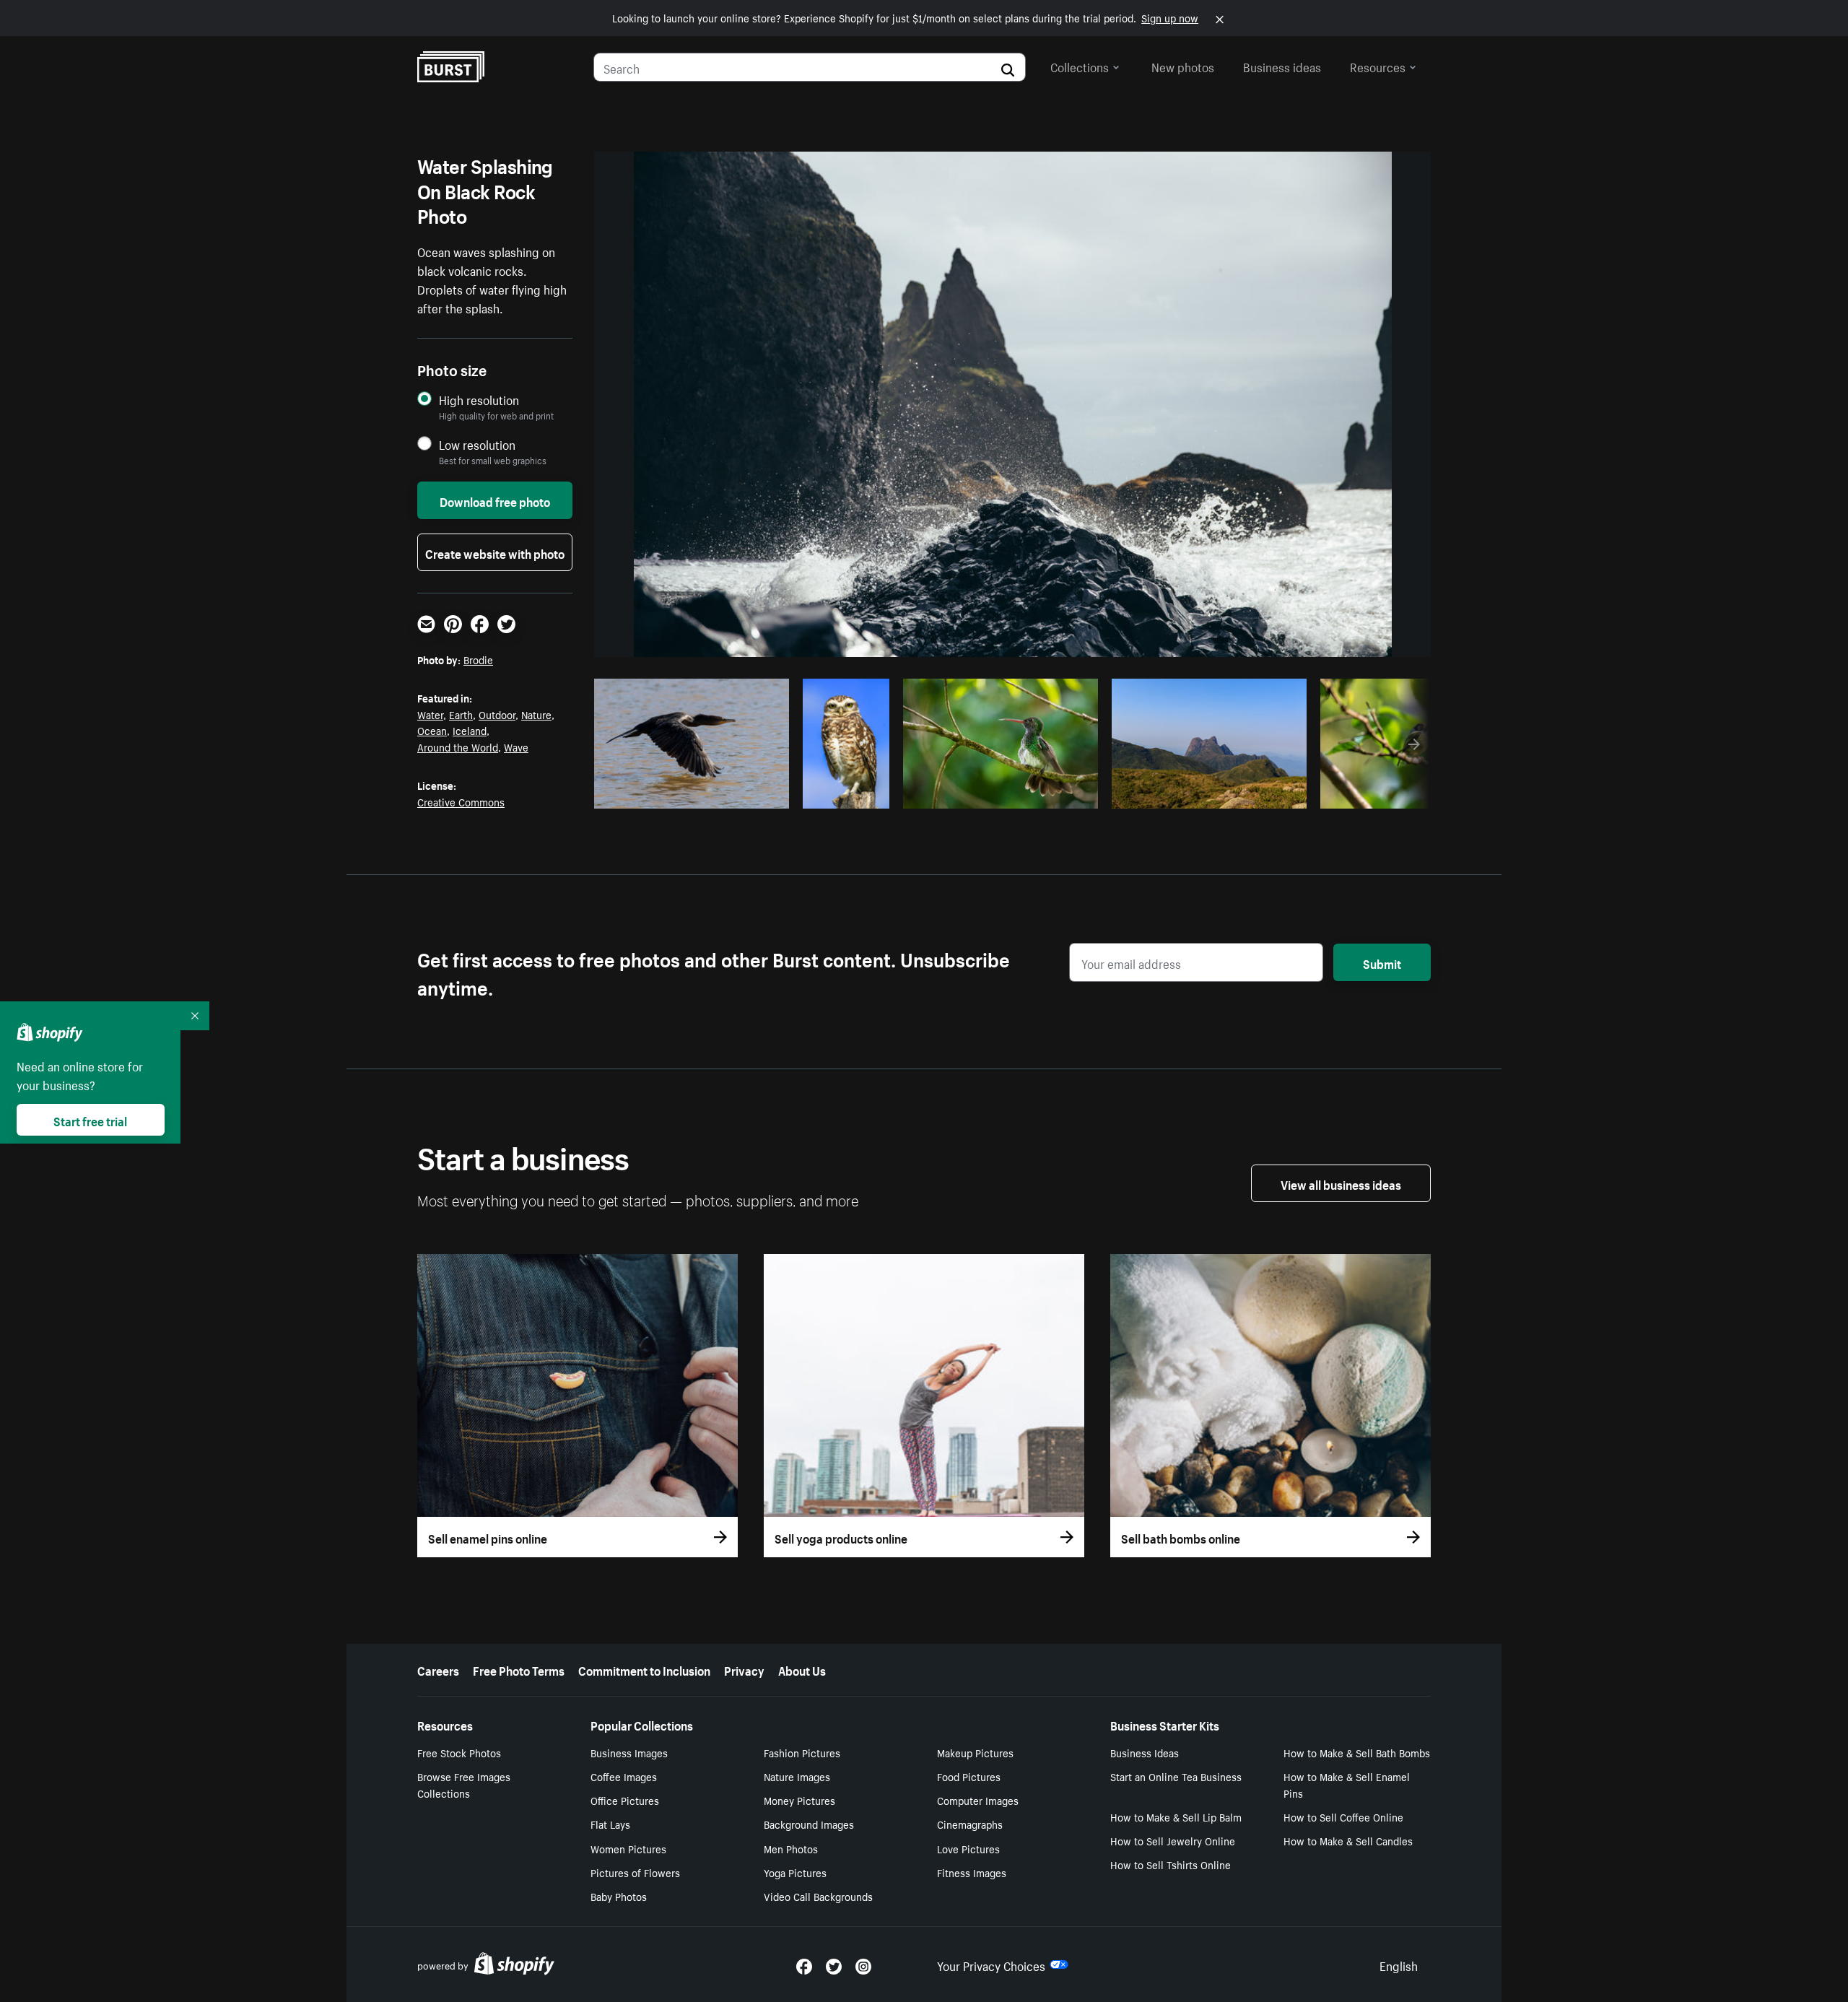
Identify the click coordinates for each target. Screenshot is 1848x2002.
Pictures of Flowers (635, 1872)
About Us (802, 1669)
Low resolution (477, 444)
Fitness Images (972, 1872)
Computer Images (978, 1800)
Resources (1378, 66)
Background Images (809, 1824)
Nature (536, 714)
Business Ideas (1145, 1752)
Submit (1382, 962)
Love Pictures (968, 1848)
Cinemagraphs (970, 1824)
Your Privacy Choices (991, 1964)
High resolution (479, 400)
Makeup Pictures (975, 1752)
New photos (1183, 66)
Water (430, 714)
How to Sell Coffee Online (1343, 1816)
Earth (461, 714)
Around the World (458, 747)
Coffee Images (624, 1776)
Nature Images (797, 1776)
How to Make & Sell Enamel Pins (1347, 1784)
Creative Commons (461, 801)
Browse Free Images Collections (464, 1784)
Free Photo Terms (519, 1669)
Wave (516, 747)
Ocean (432, 730)
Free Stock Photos (459, 1752)
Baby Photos (619, 1896)
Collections (1080, 66)
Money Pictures (799, 1800)
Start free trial (90, 1120)
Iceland (470, 730)
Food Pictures (969, 1776)
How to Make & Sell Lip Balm (1176, 1816)
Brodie (478, 659)
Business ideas (1282, 66)
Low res (746, 793)
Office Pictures (625, 1800)
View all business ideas (1341, 1183)
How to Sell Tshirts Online (1171, 1864)
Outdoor (497, 714)
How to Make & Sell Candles (1348, 1840)
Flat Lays (610, 1824)
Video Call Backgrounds (818, 1896)
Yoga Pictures (795, 1872)
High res (690, 793)
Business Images (629, 1752)
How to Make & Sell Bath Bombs (1357, 1752)
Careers (438, 1669)
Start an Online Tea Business (1176, 1776)
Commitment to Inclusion (644, 1669)
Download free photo (495, 500)
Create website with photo (495, 552)
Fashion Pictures (802, 1752)
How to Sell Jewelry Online (1173, 1840)
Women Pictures (628, 1848)
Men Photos (791, 1848)
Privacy (744, 1669)
